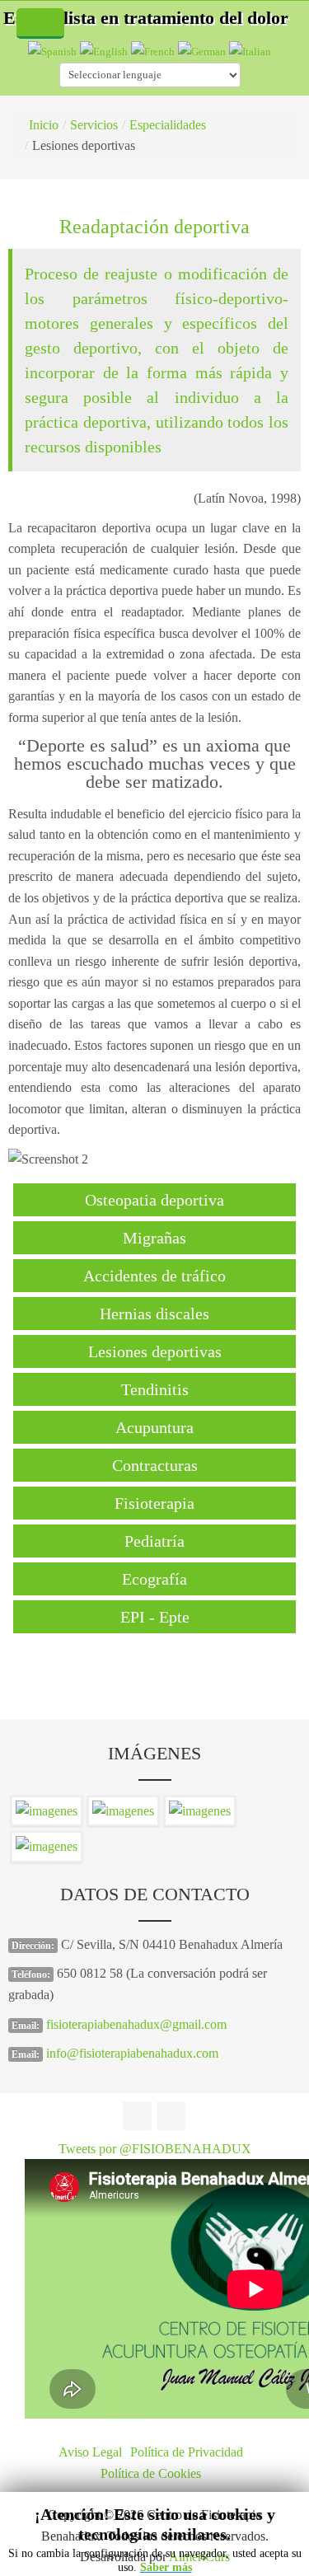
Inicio (44, 125)
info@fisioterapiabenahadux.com (132, 2053)
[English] (104, 51)
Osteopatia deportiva (154, 1200)
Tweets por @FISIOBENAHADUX (155, 2149)
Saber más (166, 2567)
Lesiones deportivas (155, 1351)
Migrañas (154, 1238)
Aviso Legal (90, 2452)
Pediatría (154, 1541)
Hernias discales (154, 1314)
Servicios (94, 125)
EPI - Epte (155, 1617)
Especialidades (168, 125)
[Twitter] (171, 2116)
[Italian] (250, 51)
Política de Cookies (151, 2473)
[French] (153, 51)
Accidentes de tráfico (154, 1276)
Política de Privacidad (187, 2452)
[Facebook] (137, 2116)
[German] (202, 51)
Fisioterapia (154, 1503)
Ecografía (154, 1579)
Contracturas (155, 1465)
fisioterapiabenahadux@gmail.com (136, 2024)
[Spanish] (52, 51)
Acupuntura (154, 1427)
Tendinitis (155, 1389)
